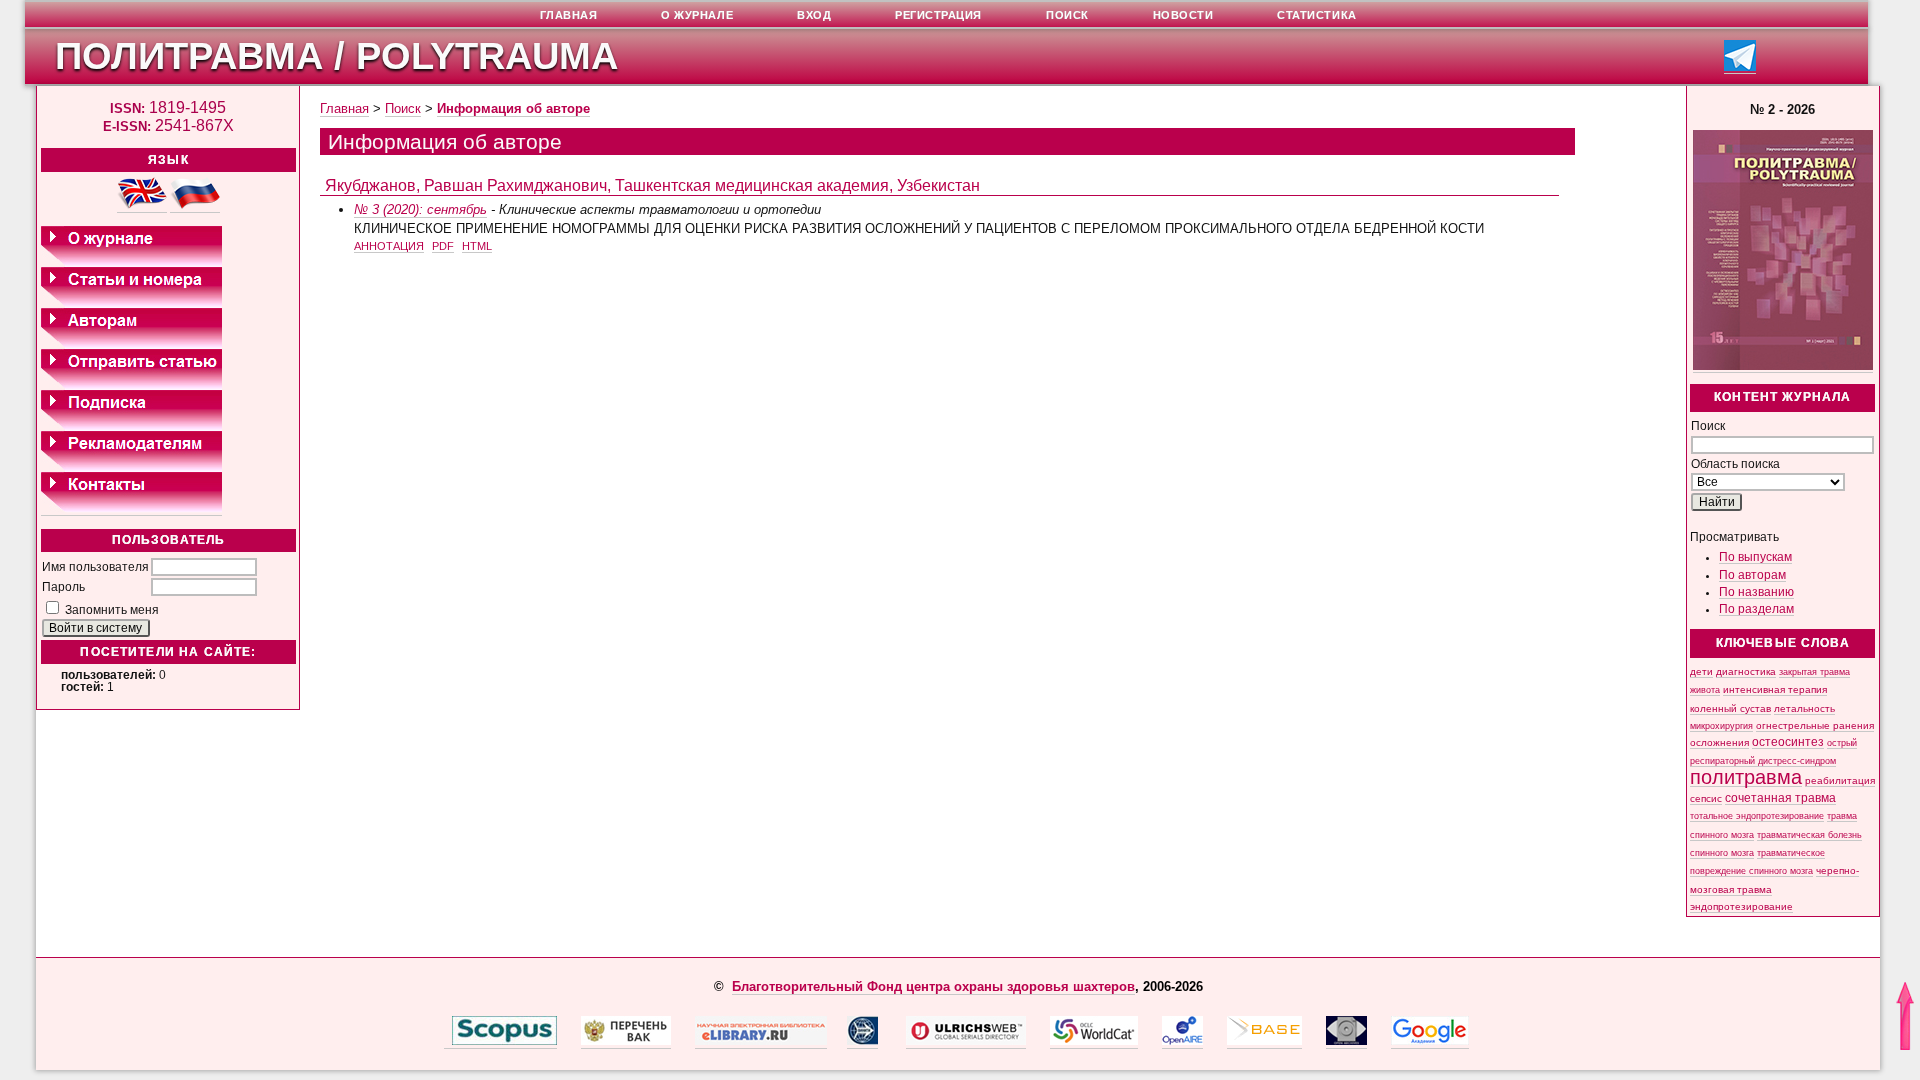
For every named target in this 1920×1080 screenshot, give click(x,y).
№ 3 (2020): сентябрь (420, 209)
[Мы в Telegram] (1740, 67)
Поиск (403, 108)
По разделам (1756, 609)
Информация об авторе (513, 108)
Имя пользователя (95, 567)
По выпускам (1755, 557)
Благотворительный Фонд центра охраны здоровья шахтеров (933, 986)
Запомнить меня (112, 610)
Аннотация (389, 246)
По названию (1756, 592)
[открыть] (448, 1041)
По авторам (1752, 575)
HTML (477, 246)
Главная (344, 108)
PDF (443, 246)
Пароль (63, 587)
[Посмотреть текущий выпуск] (1783, 366)
